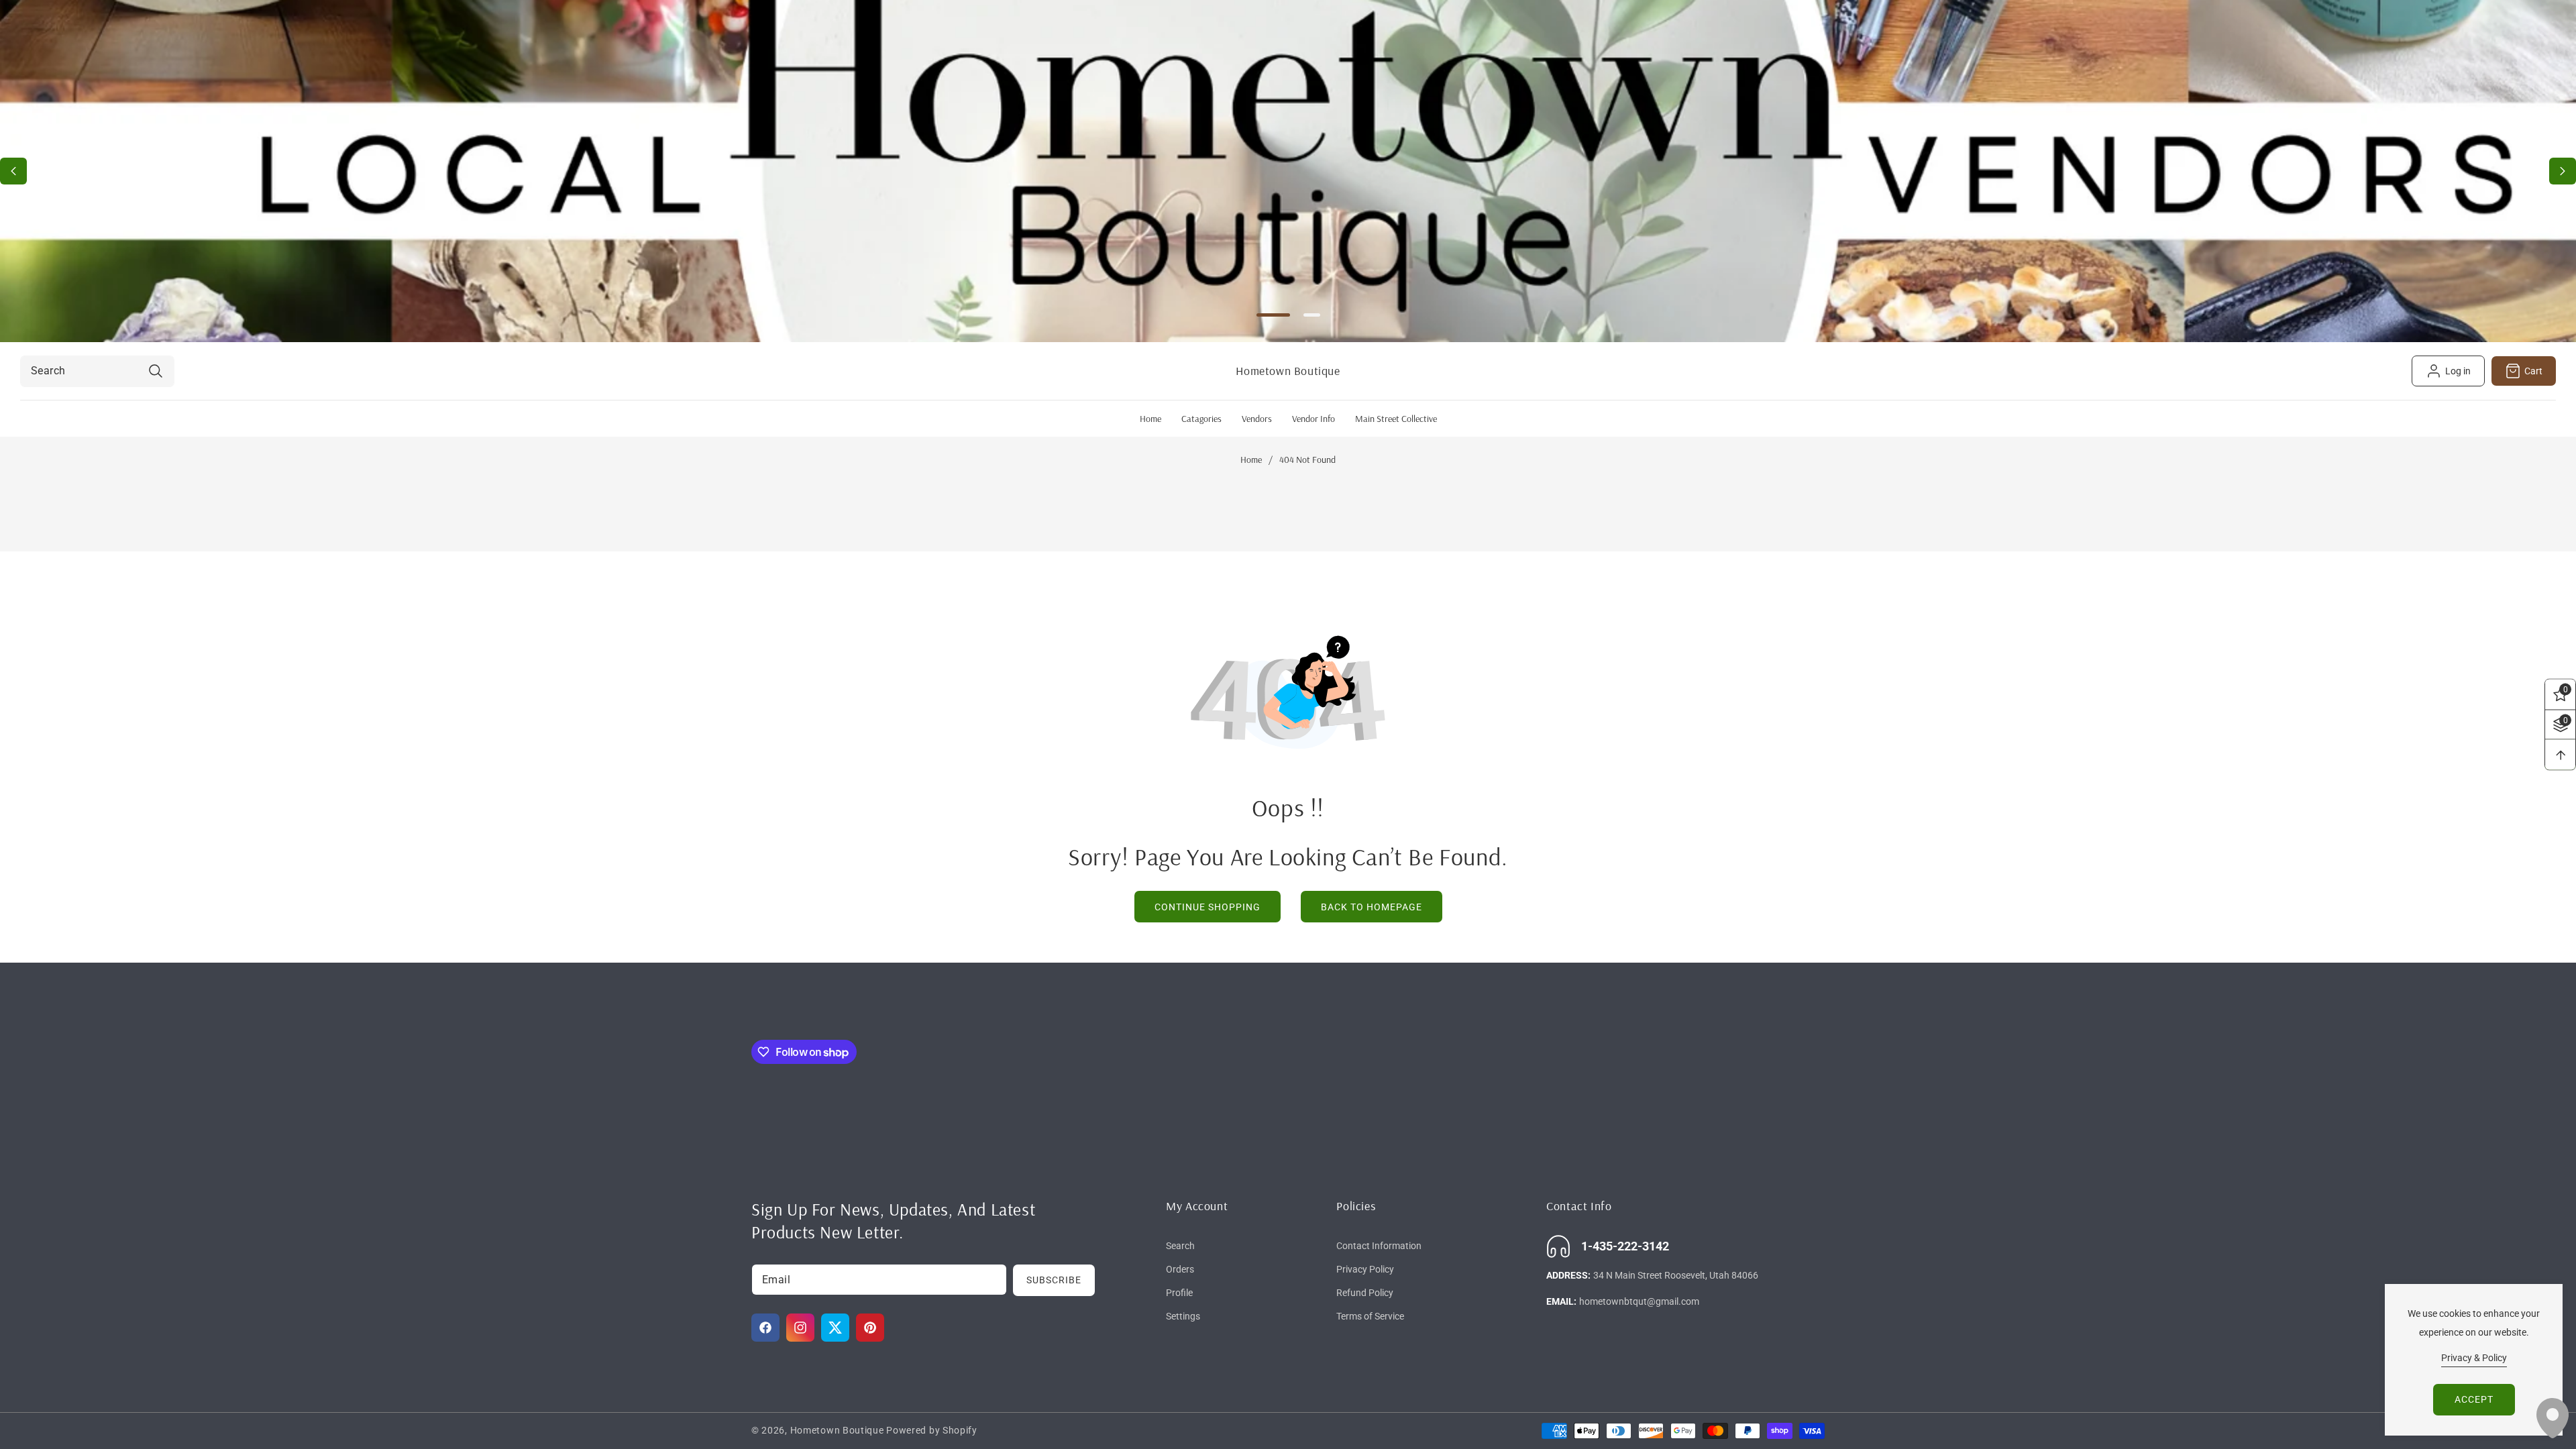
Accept (2474, 1399)
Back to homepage (1372, 907)
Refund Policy (1365, 1293)
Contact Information (1379, 1246)
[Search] (155, 371)
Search (1180, 1246)
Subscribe (1054, 1280)
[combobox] (97, 371)
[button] (2563, 171)
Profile (1179, 1293)
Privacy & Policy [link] (2474, 1358)
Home (1251, 460)
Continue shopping (1207, 907)
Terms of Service (1370, 1316)
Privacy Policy (1365, 1269)
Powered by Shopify (932, 1430)
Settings (1183, 1316)
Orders (1180, 1269)
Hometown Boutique (837, 1430)
